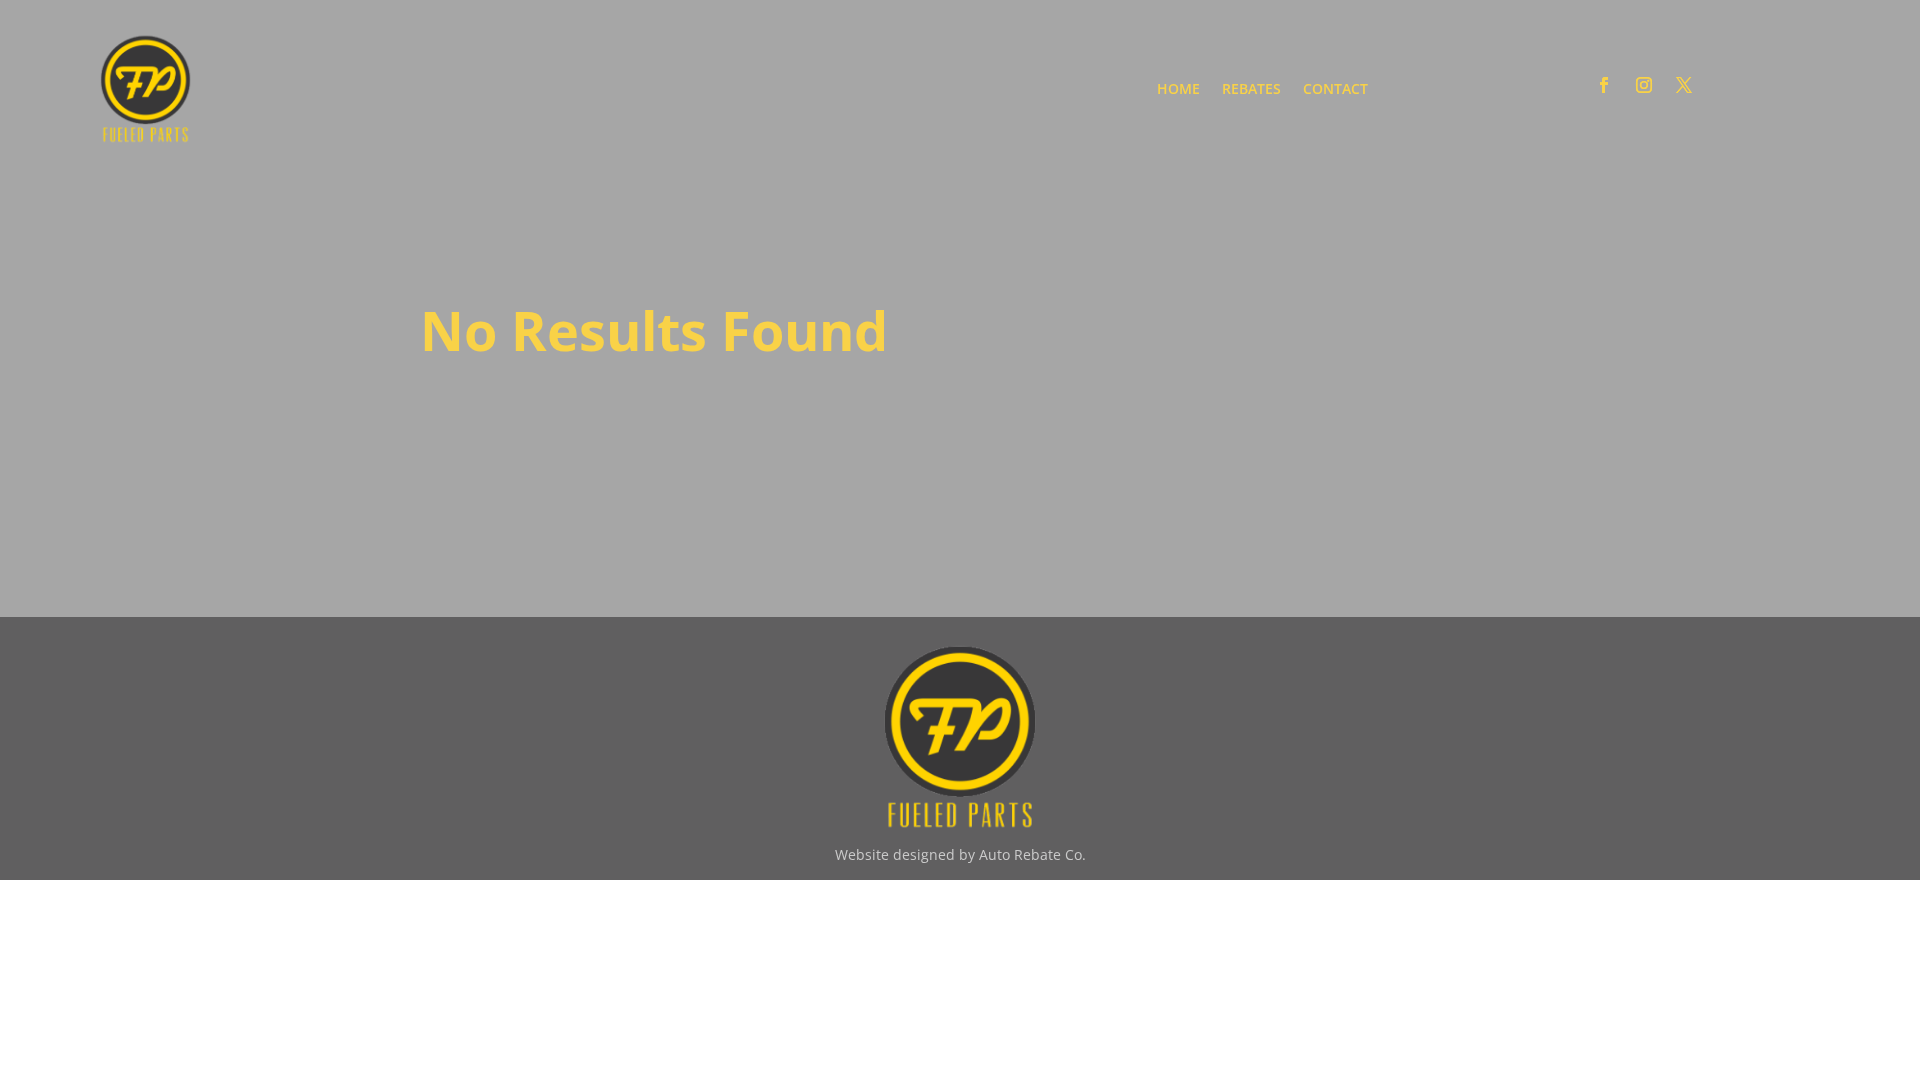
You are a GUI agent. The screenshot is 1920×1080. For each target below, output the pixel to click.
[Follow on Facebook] (1604, 85)
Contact (1335, 88)
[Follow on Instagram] (1644, 85)
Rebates (1251, 88)
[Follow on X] (1684, 85)
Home (1178, 88)
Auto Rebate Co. (1030, 854)
